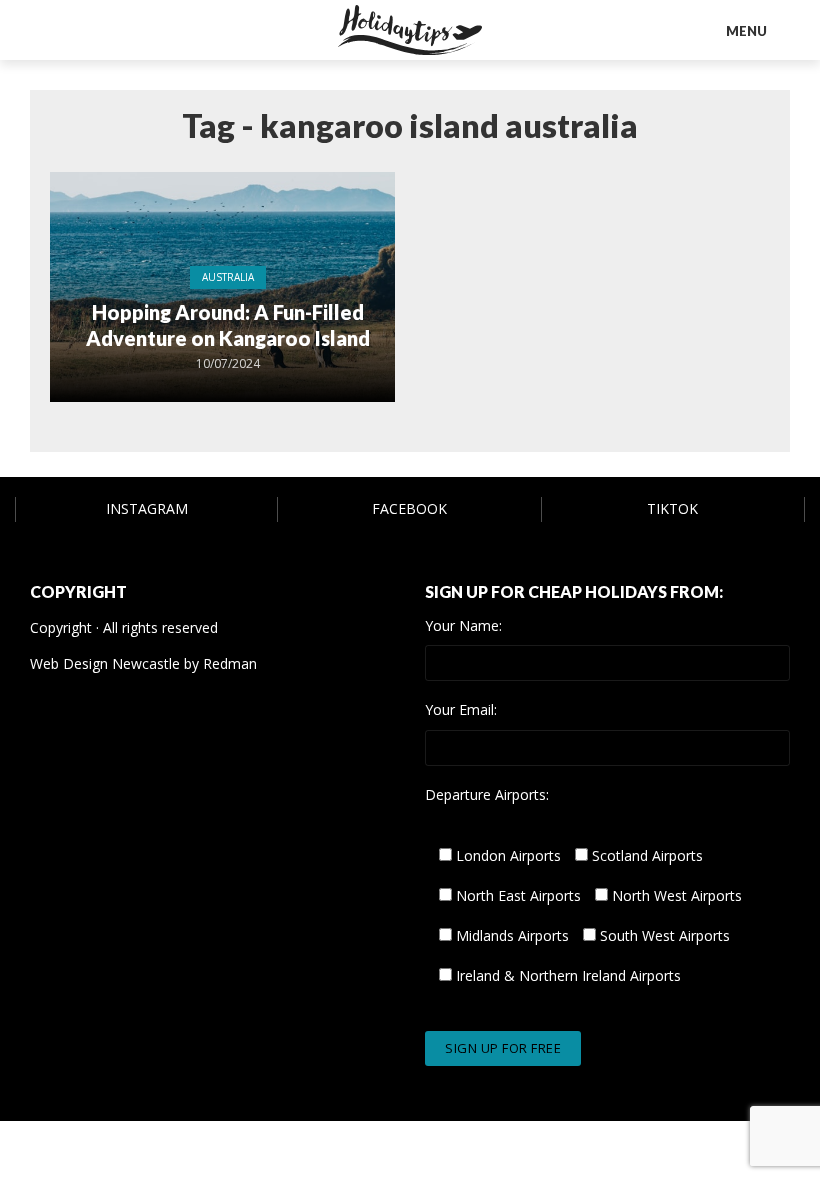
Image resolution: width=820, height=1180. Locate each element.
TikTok (672, 508)
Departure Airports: (487, 795)
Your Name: (463, 626)
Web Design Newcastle (105, 663)
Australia (228, 277)
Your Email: (461, 710)
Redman (230, 663)
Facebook (409, 508)
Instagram (147, 508)
